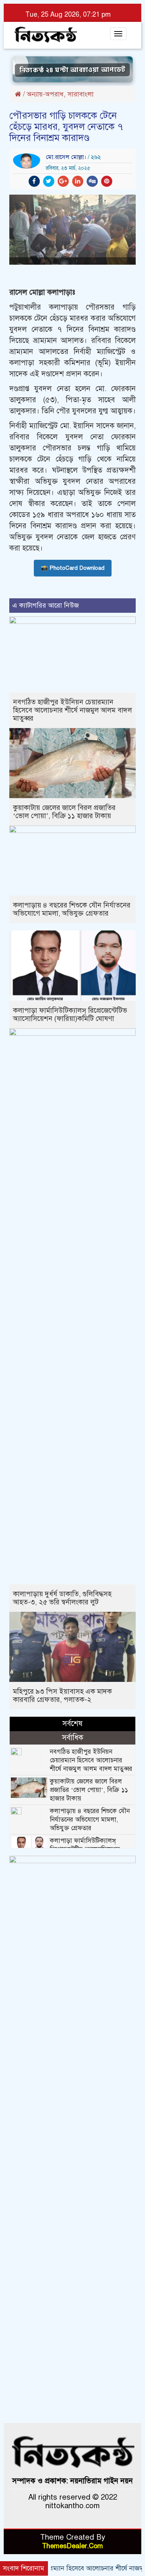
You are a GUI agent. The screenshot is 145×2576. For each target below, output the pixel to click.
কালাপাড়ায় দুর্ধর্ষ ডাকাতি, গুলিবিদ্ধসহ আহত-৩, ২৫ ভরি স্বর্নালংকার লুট (62, 1598)
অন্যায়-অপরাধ (45, 94)
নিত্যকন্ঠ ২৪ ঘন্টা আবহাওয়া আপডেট (72, 69)
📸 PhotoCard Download (73, 568)
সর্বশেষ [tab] (72, 1724)
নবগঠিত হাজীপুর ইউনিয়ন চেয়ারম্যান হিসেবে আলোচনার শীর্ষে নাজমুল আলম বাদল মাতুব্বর (72, 710)
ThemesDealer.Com (72, 2546)
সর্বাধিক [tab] (73, 1738)
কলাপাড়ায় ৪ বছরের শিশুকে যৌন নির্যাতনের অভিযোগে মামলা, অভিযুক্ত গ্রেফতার (72, 909)
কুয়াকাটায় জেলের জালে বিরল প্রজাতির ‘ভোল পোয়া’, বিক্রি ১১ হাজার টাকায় (64, 812)
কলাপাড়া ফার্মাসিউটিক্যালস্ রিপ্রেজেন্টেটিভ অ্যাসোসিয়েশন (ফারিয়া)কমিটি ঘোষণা (70, 1014)
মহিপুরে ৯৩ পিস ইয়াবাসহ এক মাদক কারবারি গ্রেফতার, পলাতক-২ (62, 1695)
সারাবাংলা (81, 94)
